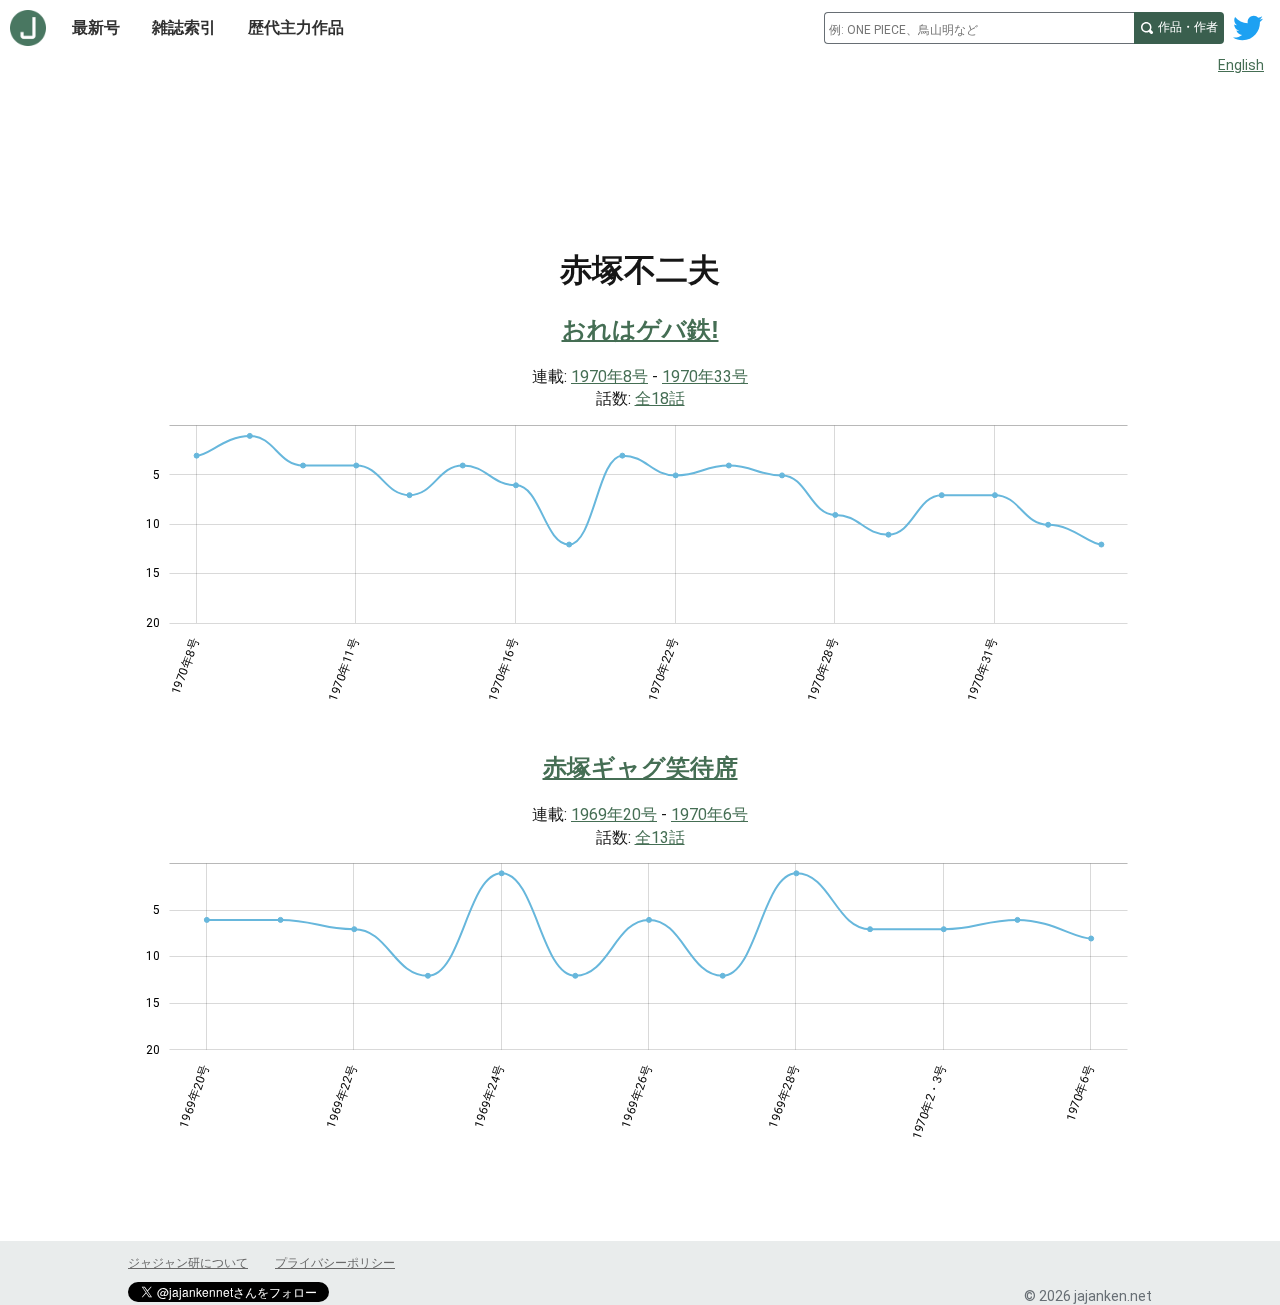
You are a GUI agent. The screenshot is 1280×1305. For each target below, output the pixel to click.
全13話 (660, 837)
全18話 (660, 398)
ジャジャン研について (188, 1263)
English (1241, 65)
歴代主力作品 (296, 27)
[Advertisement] (640, 138)
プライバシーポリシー (335, 1263)
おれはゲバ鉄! (640, 329)
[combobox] (979, 28)
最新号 (96, 27)
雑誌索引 (184, 27)
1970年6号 (709, 814)
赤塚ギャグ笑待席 (640, 767)
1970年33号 (705, 376)
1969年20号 (614, 814)
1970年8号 (609, 376)
